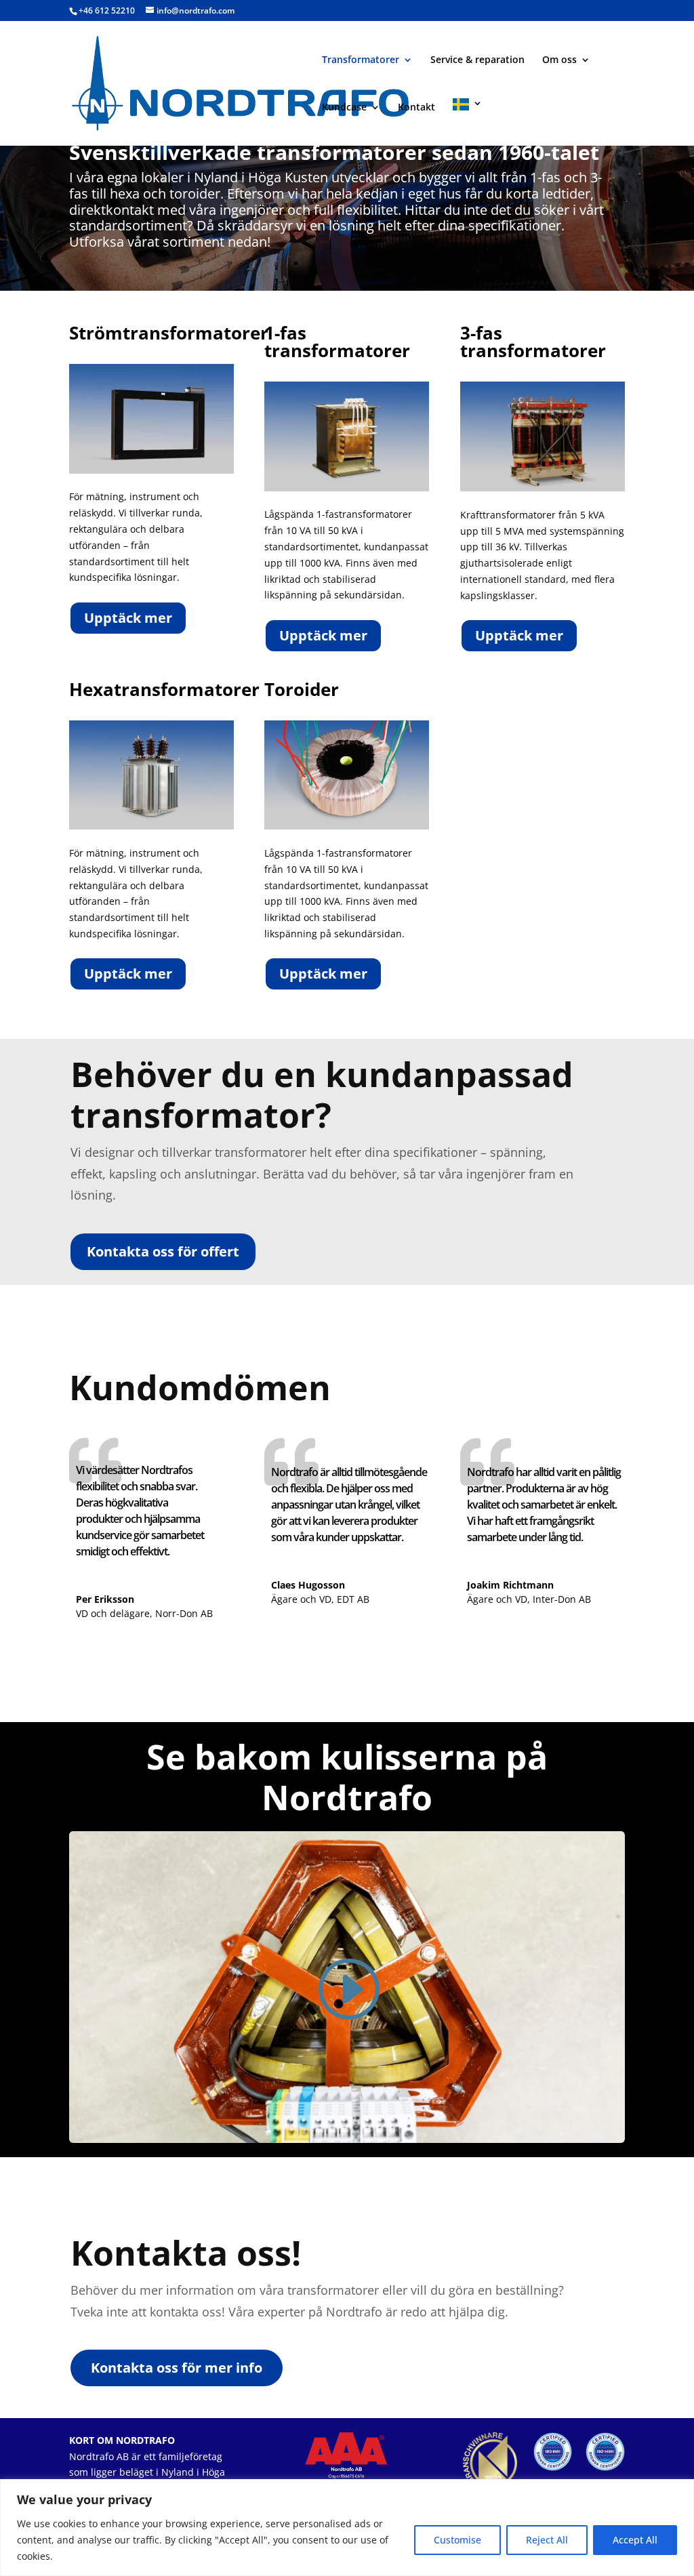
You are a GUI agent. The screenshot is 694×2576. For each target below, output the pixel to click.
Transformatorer (361, 60)
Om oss (559, 60)
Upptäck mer (128, 618)
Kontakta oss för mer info (177, 2368)
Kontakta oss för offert (163, 1251)
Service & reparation (477, 60)
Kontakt (416, 108)
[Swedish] (468, 122)
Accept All (635, 2540)
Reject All (547, 2540)
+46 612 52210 (107, 11)
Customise (457, 2540)
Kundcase (344, 108)
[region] (347, 2528)
